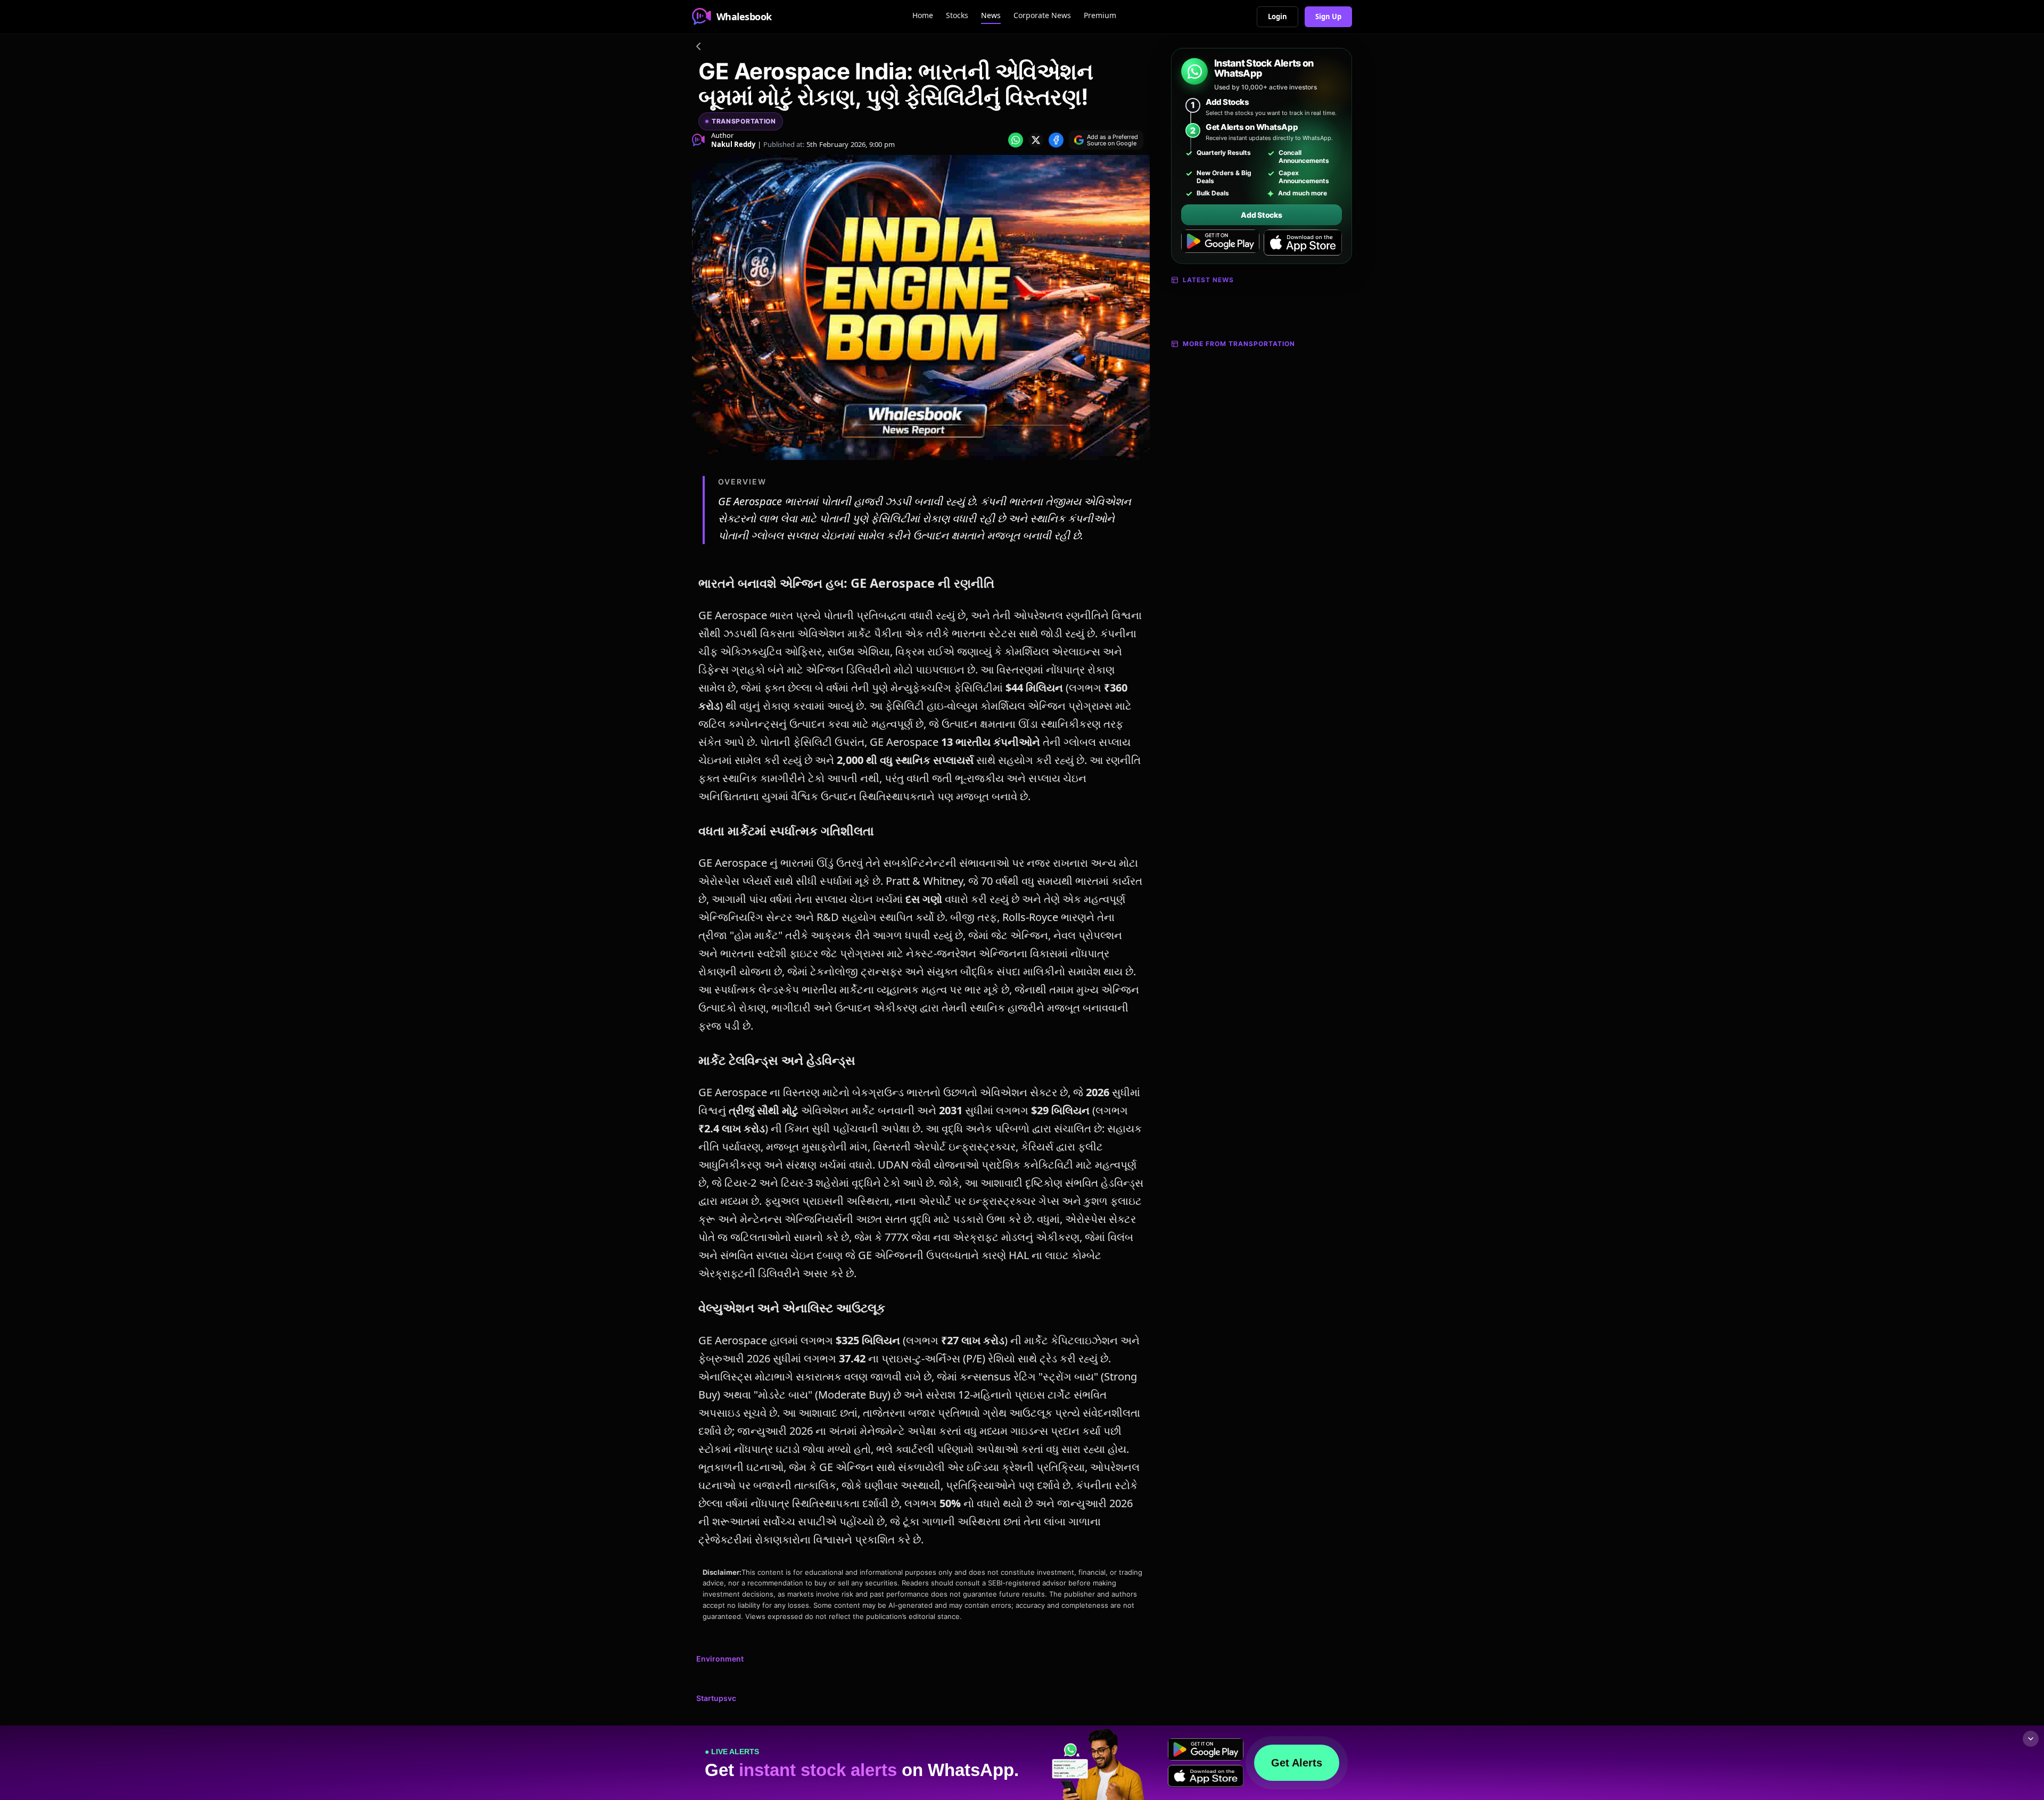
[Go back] (698, 48)
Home (923, 15)
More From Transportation (1239, 344)
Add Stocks (1261, 215)
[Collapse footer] (2031, 1739)
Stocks (957, 15)
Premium (1100, 15)
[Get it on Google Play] (1220, 243)
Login (1278, 17)
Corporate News (1042, 15)
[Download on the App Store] (1303, 243)
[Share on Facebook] (1056, 140)
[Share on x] (1036, 140)
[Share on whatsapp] (1016, 140)
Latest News (1208, 280)
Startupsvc (716, 1698)
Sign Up (1328, 17)
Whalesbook (744, 17)
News (991, 15)
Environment (720, 1659)
